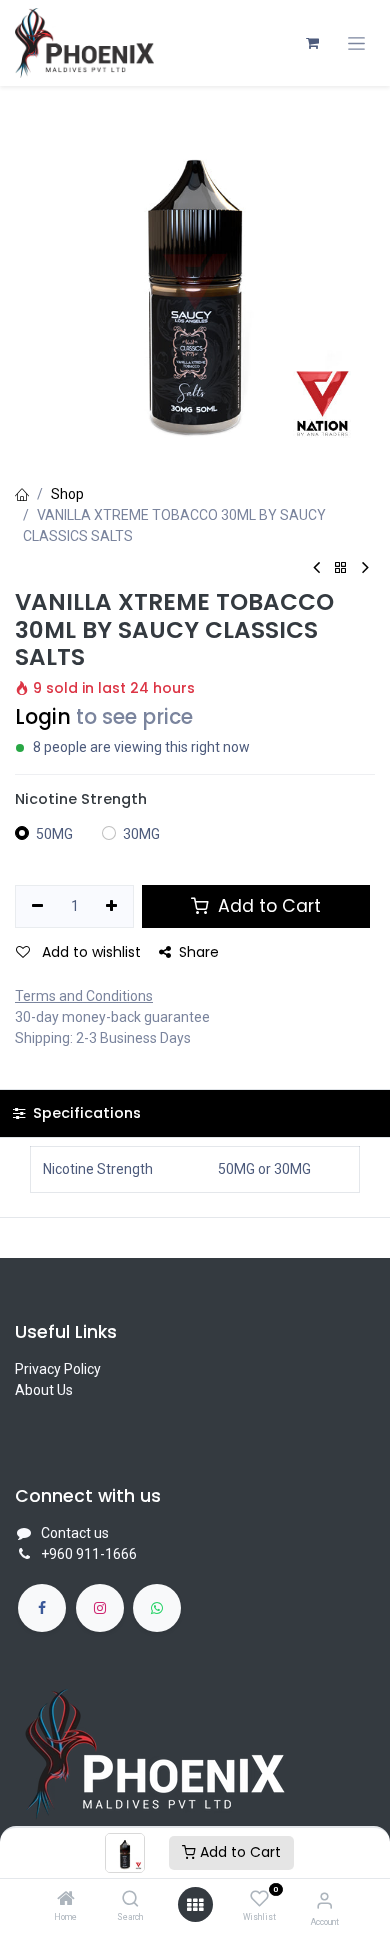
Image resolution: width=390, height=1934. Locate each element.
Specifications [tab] (85, 1113)
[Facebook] (42, 1608)
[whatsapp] (157, 1608)
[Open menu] (195, 1905)
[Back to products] (341, 568)
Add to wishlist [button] (89, 952)
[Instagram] (100, 1608)
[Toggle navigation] (356, 43)
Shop (67, 494)
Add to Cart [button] (267, 906)
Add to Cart (238, 1852)
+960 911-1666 (89, 1554)
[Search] (130, 1900)
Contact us (75, 1533)
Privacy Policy (58, 1369)
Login (43, 717)
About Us (44, 1390)
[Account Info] (324, 1900)
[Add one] (112, 907)
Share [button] (199, 952)
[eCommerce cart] (312, 43)
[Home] (66, 1900)
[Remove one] (37, 907)
